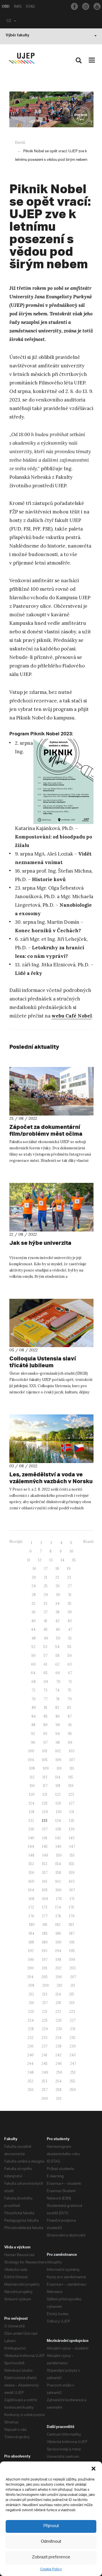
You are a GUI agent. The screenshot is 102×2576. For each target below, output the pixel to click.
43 (70, 1621)
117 (45, 1786)
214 (58, 1994)
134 (58, 1821)
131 (72, 1812)
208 (31, 1985)
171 (72, 1899)
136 (31, 1829)
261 (59, 2099)
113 (45, 1777)
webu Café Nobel (72, 1016)
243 (73, 2055)
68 (34, 1682)
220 (31, 2012)
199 (72, 1960)
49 (46, 1638)
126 (58, 1803)
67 (70, 1673)
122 (58, 1794)
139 (72, 1829)
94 (58, 1734)
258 (59, 2090)
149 (45, 1855)
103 (72, 1751)
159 (72, 1873)
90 (58, 1725)
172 (31, 1907)
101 (45, 1751)
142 (58, 1838)
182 (58, 1925)
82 (57, 1708)
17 (46, 1569)
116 (32, 1786)
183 (71, 1925)
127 (72, 1803)
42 (57, 1621)
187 (72, 1933)
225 (45, 2020)
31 (70, 1595)
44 (33, 1629)
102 (58, 1751)
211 (73, 1985)
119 (71, 1786)
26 (58, 1586)
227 (73, 2020)
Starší (88, 1542)
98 (58, 1742)
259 (73, 2090)
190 (59, 1942)
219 (72, 2003)
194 (58, 1951)
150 (59, 1855)
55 (69, 1647)
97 (45, 1742)
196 (31, 1960)
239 (73, 2046)
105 (45, 1760)
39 (70, 1612)
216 (31, 2003)
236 (31, 2046)
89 (45, 1725)
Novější (16, 1542)
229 (45, 2029)
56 (34, 1656)
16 (34, 1569)
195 (72, 1951)
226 (59, 2020)
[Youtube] (97, 6)
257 (45, 2090)
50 (58, 1638)
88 (33, 1725)
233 (44, 2038)
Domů (20, 143)
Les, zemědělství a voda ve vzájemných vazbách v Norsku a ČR (51, 1481)
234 (58, 2038)
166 (59, 1890)
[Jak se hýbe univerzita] (51, 1207)
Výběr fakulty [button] (17, 36)
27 (70, 1586)
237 (45, 2046)
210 (59, 1985)
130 (59, 1812)
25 (46, 1586)
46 (58, 1629)
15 (74, 1560)
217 (45, 2003)
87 (70, 1716)
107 (72, 1760)
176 (31, 1916)
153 (45, 1864)
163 (72, 1881)
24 (34, 1586)
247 (73, 2064)
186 (58, 1933)
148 (31, 1855)
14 (62, 1560)
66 (58, 1673)
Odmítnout (51, 2542)
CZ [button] (9, 21)
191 (72, 1942)
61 (45, 1664)
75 (69, 1690)
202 (58, 1968)
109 (46, 1768)
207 (73, 1977)
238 (59, 2046)
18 (57, 1569)
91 (70, 1725)
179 (72, 1916)
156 (31, 1873)
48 (34, 1638)
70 (58, 1682)
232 (30, 2038)
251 (73, 2072)
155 (72, 1864)
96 (33, 1742)
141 (45, 1838)
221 (45, 2012)
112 (32, 1777)
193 (44, 1951)
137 (45, 1829)
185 (45, 1933)
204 (30, 1977)
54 (57, 1647)
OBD (6, 7)
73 (45, 1690)
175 (72, 1907)
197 (45, 1960)
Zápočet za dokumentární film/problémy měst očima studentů (46, 1134)
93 (45, 1734)
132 (31, 1821)
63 (70, 1664)
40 (33, 1621)
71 (70, 1682)
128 (32, 1812)
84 (34, 1716)
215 (72, 1994)
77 (46, 1699)
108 (32, 1768)
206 (59, 1977)
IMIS (18, 7)
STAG (30, 7)
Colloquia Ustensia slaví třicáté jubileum (43, 1362)
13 (51, 1560)
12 (40, 1560)
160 (31, 1881)
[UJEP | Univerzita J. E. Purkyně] (22, 58)
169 (45, 1899)
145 (45, 1846)
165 (45, 1890)
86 (58, 1716)
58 (58, 1656)
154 (58, 1864)
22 (57, 1577)
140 (31, 1838)
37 (46, 1612)
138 (58, 1829)
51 (70, 1638)
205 (44, 1977)
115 (71, 1777)
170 (59, 1899)
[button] (93, 2469)
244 (30, 2064)
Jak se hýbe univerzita (40, 1243)
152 (31, 1864)
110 (59, 1768)
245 (44, 2064)
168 (31, 1899)
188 (31, 1942)
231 (73, 2029)
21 (46, 1577)
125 (45, 1803)
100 (31, 1751)
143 (72, 1838)
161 (45, 1881)
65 (45, 1673)
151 (72, 1855)
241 (44, 2055)
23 (69, 1577)
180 (32, 1925)
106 (59, 1760)
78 (58, 1699)
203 (73, 1968)
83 (69, 1708)
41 (45, 1621)
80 (34, 1708)
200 (30, 1968)
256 (31, 2090)
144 (31, 1846)
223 (72, 2012)
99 (70, 1742)
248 (31, 2072)
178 (58, 1916)
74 (57, 1690)
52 (33, 1647)
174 (58, 1907)
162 (58, 1881)
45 (45, 1629)
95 (70, 1734)
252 (30, 2081)
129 (45, 1812)
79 (70, 1699)
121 (45, 1794)
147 (72, 1846)
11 (29, 1560)
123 (71, 1794)
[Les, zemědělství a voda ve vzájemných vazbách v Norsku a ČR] (51, 1439)
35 (69, 1604)
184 (31, 1933)
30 (58, 1595)
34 (57, 1604)
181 (45, 1925)
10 (72, 1551)
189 (45, 1942)
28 (34, 1595)
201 (44, 1968)
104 (31, 1760)
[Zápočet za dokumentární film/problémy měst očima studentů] (51, 1091)
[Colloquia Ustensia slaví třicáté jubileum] (51, 1323)
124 (31, 1803)
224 (31, 2020)
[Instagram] (86, 6)
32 (33, 1604)
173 (45, 1907)
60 (33, 1664)
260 (45, 2099)
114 (58, 1777)
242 (58, 2055)
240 (30, 2055)
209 (45, 1985)
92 (33, 1734)
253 (44, 2081)
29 (46, 1595)
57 (46, 1656)
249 (45, 2072)
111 (72, 1768)
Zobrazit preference (51, 2557)
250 (59, 2072)
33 (45, 1604)
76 (34, 1699)
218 (58, 2003)
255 (72, 2081)
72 (33, 1690)
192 (31, 1951)
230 (59, 2029)
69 (46, 1682)
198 (58, 1960)
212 (31, 1994)
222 (58, 2012)
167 (72, 1890)
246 (59, 2064)
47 (70, 1629)
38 (58, 1612)
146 (59, 1846)
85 (46, 1716)
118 (58, 1786)
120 (32, 1794)
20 (34, 1577)
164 (31, 1890)
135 (72, 1821)
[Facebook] (74, 6)
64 (33, 1673)
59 (70, 1656)
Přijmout (51, 2526)
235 (72, 2038)
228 (31, 2029)
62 (57, 1664)
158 (58, 1873)
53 (45, 1647)
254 (58, 2081)
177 (45, 1916)
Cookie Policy (51, 2569)
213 (45, 1994)
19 (69, 1569)
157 (45, 1873)
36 (34, 1612)
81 (46, 1708)
